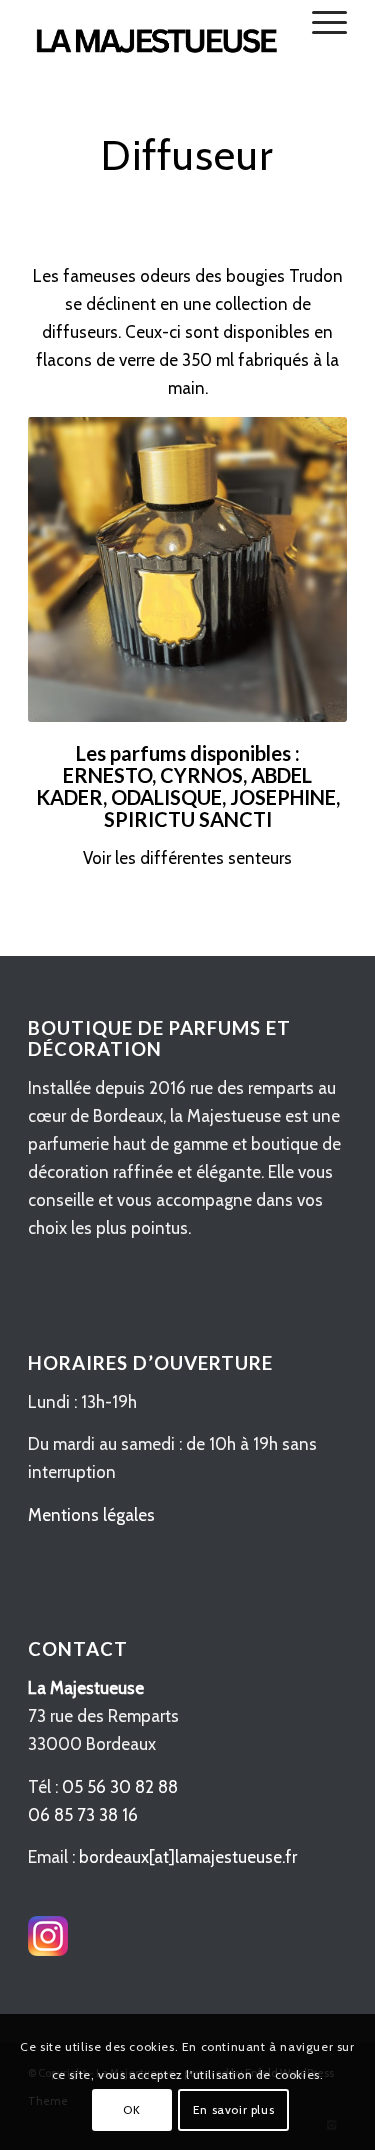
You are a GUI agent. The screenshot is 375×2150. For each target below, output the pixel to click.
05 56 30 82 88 (120, 1787)
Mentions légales (91, 1515)
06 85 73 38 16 (83, 1815)
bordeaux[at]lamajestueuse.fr (188, 1857)
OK (131, 2109)
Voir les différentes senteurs (187, 858)
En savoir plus (233, 2109)
